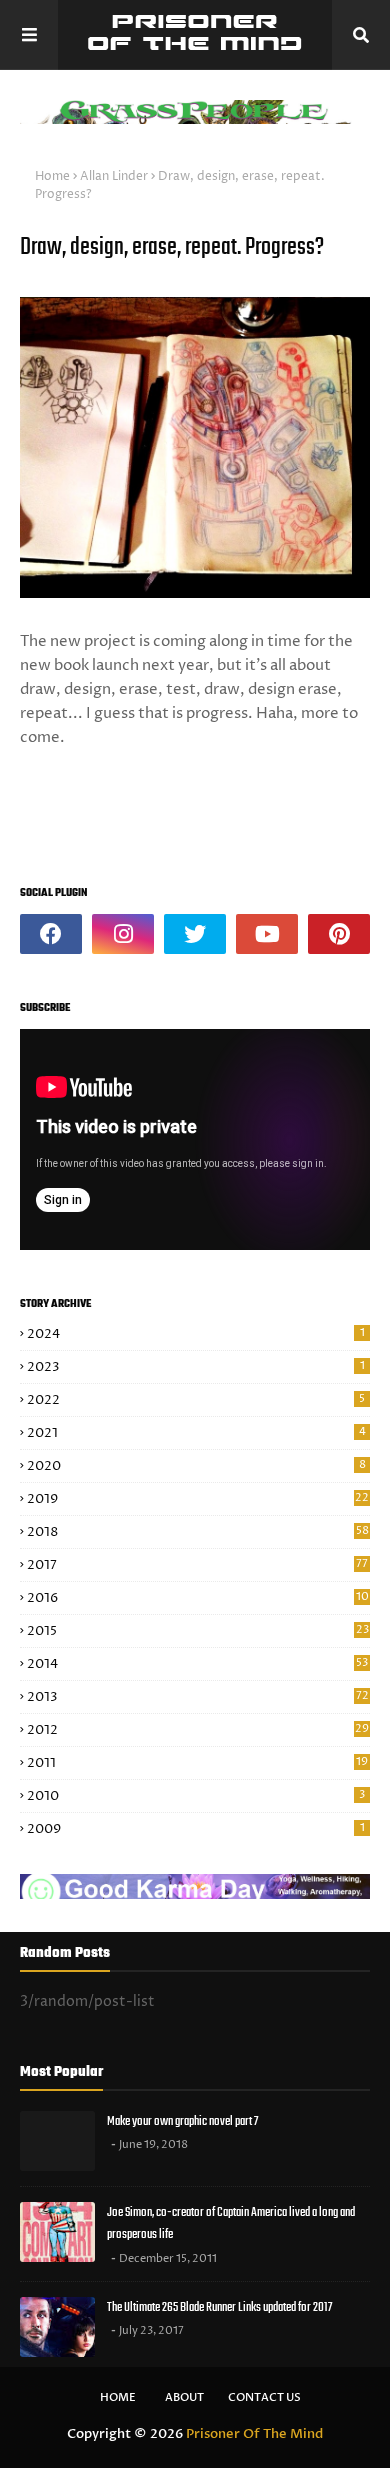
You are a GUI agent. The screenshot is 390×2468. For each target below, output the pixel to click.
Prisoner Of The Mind (254, 2434)
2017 (197, 1565)
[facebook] (51, 934)
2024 (196, 1334)
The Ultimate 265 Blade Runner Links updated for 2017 (219, 2307)
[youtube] (267, 934)
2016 (198, 1598)
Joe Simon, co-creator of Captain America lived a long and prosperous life (231, 2224)
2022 (196, 1400)
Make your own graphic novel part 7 (182, 2121)
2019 (198, 1499)
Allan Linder (114, 176)
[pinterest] (339, 934)
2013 (198, 1697)
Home (52, 176)
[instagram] (123, 934)
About (184, 2397)
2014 (197, 1664)
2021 (196, 1433)
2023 (196, 1367)
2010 (196, 1796)
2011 (197, 1763)
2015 (198, 1631)
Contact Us (264, 2397)
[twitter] (195, 934)
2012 (198, 1730)
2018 (198, 1532)
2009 (196, 1829)
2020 (196, 1466)
